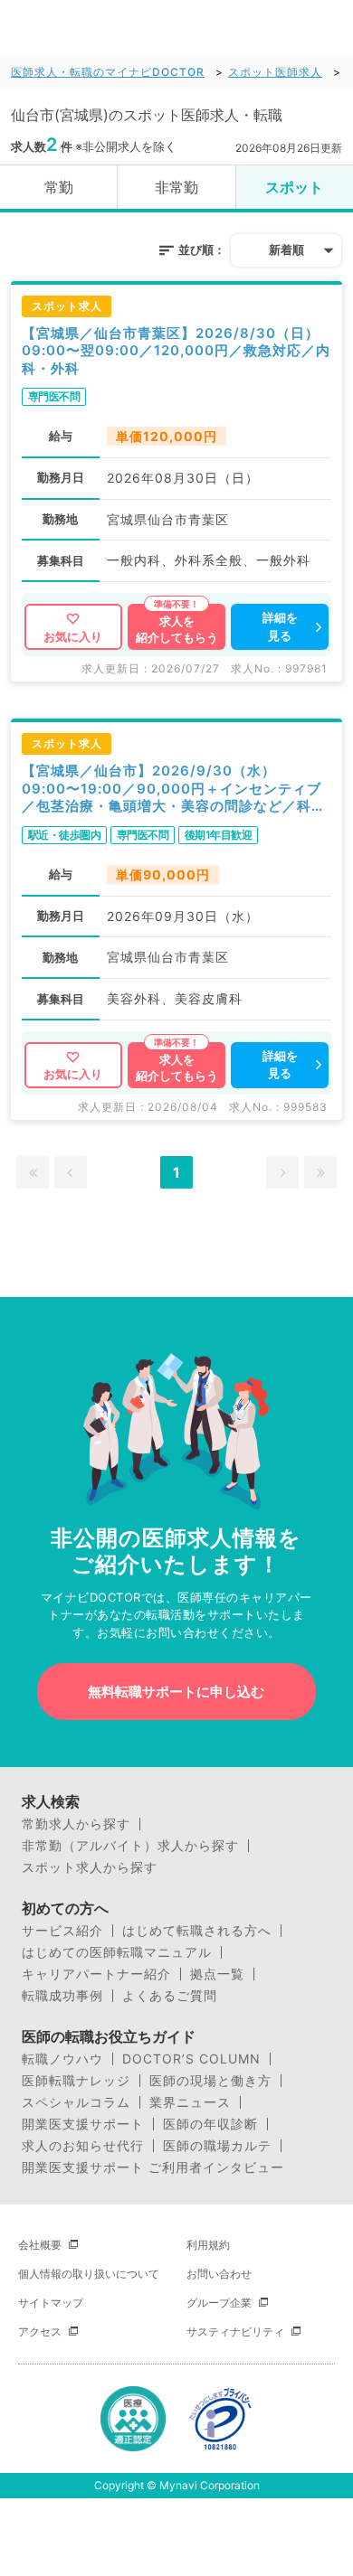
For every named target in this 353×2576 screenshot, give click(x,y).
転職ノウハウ (62, 2059)
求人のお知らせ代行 (83, 2146)
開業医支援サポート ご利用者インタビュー (153, 2167)
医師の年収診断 (210, 2124)
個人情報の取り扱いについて (89, 2274)
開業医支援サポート (83, 2124)
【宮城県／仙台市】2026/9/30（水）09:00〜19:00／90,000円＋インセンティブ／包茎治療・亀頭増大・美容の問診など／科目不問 (174, 789)
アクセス (40, 2332)
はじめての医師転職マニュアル (117, 1952)
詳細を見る (280, 626)
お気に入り (73, 636)
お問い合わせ (219, 2274)
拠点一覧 (217, 1974)
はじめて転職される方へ (197, 1931)
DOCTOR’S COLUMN (191, 2059)
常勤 (59, 187)
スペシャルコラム (76, 2102)
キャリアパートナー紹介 (96, 1974)
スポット (294, 187)
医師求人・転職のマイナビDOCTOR (108, 72)
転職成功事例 (62, 1996)
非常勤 (176, 187)
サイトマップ (51, 2303)
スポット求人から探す (90, 1867)
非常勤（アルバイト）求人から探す (130, 1846)
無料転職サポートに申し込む (176, 1692)
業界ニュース (190, 2102)
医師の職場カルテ (217, 2146)
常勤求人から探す (76, 1824)
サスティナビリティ (235, 2332)
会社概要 (40, 2245)
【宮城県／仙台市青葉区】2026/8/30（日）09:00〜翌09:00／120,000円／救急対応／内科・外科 (176, 351)
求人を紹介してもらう (177, 629)
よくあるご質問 (170, 1996)
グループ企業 (219, 2303)
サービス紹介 (62, 1931)
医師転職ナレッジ (76, 2081)
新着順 (286, 249)
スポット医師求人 (275, 72)
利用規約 (208, 2245)
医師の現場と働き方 (210, 2081)
